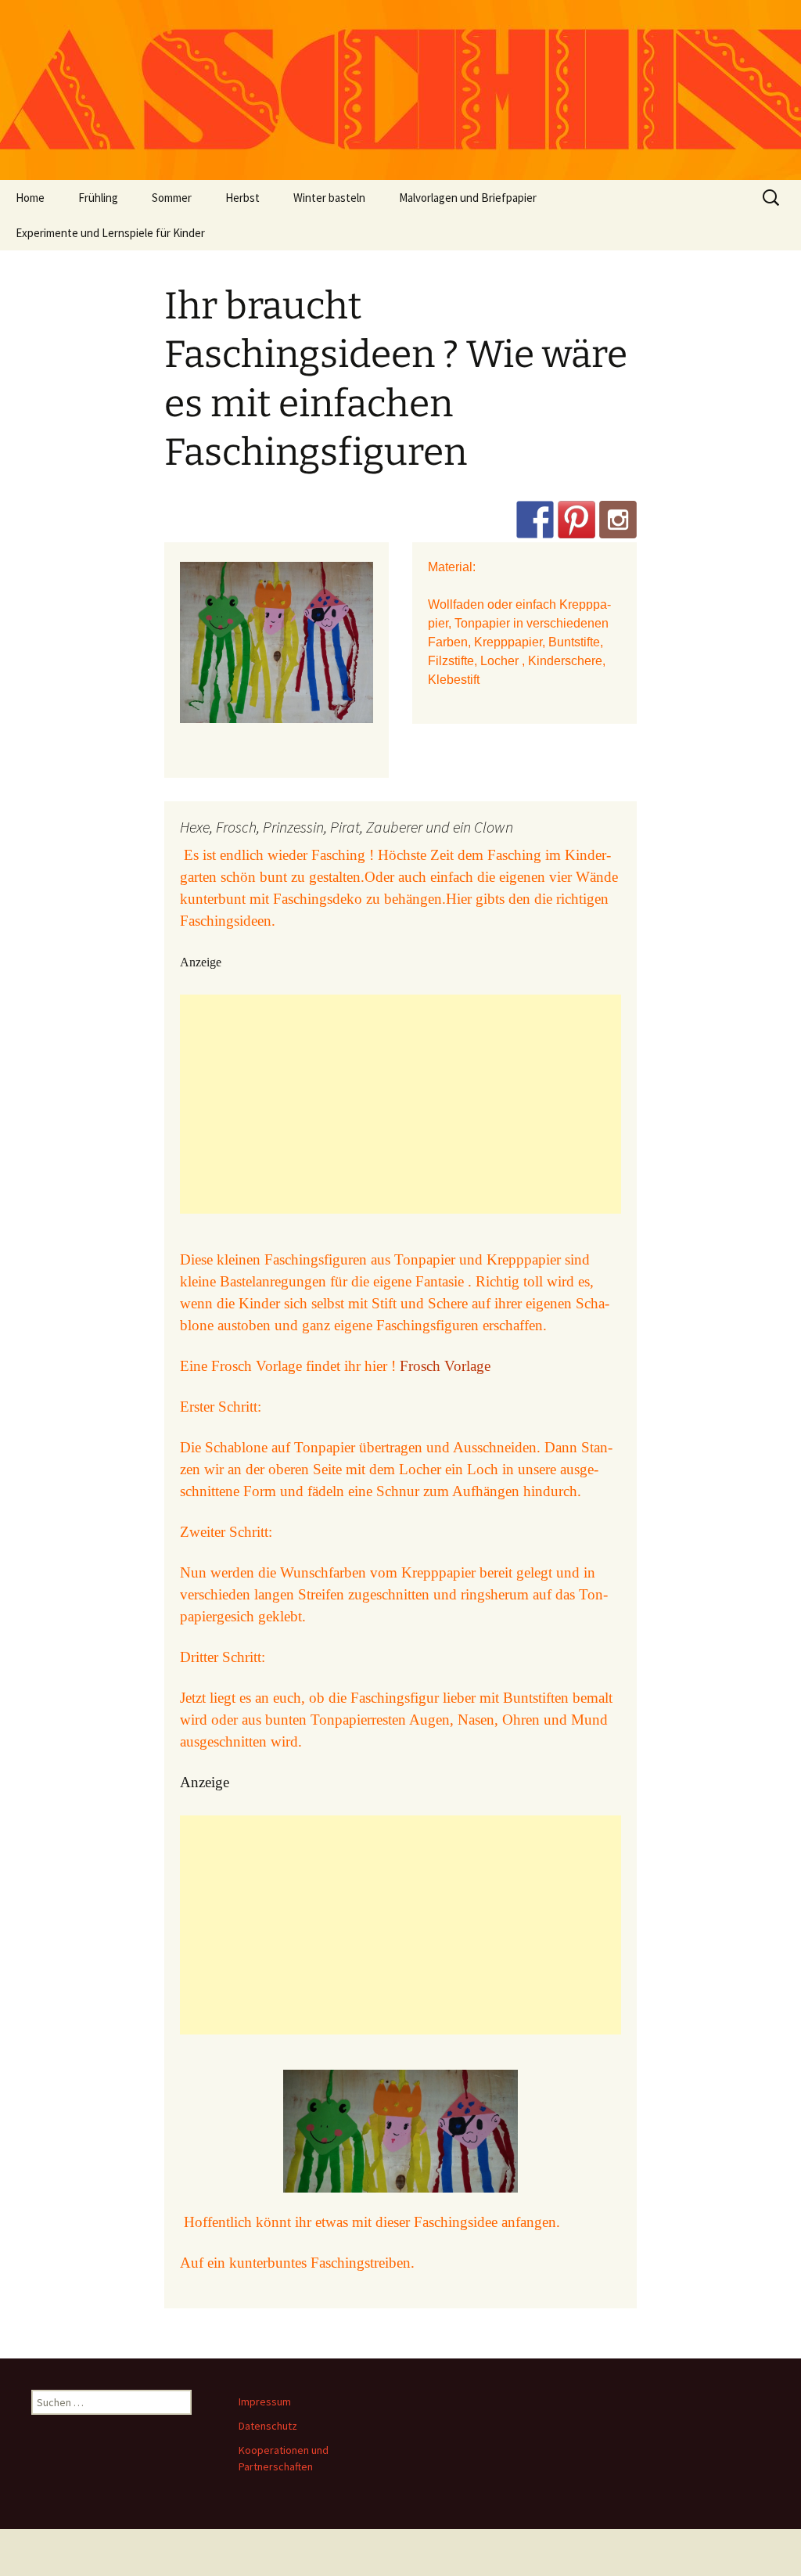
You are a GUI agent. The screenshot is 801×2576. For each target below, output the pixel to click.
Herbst (242, 198)
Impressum (265, 2402)
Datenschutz (268, 2426)
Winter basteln (329, 198)
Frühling (98, 198)
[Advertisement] (400, 1104)
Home (30, 198)
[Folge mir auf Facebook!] (535, 520)
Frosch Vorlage (445, 1366)
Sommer (172, 198)
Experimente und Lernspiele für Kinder (110, 233)
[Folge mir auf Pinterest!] (577, 520)
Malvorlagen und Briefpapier (468, 198)
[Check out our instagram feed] (618, 520)
